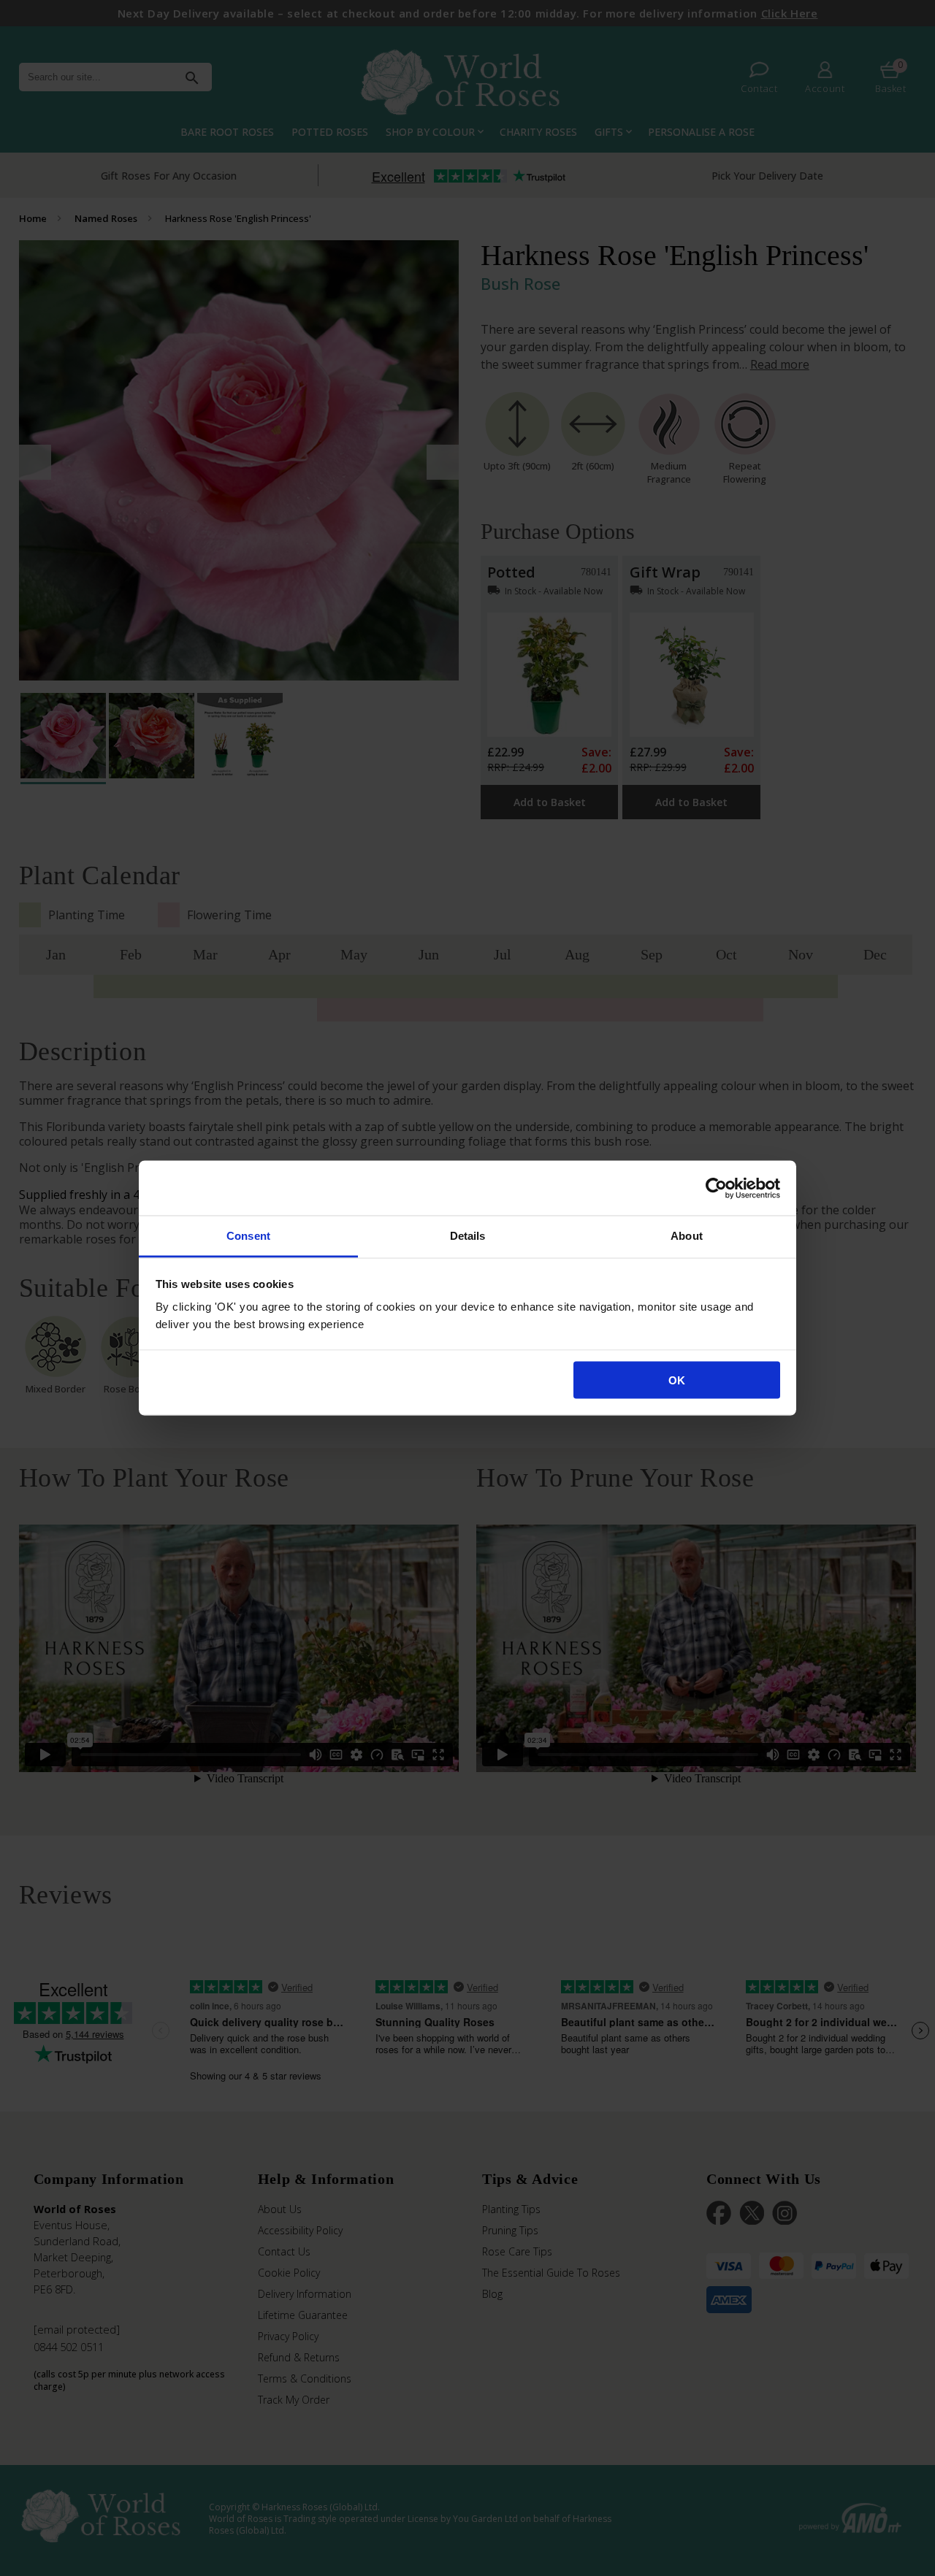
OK (677, 1380)
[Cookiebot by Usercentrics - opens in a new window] (716, 1188)
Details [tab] (468, 1236)
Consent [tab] (248, 1236)
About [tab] (687, 1236)
